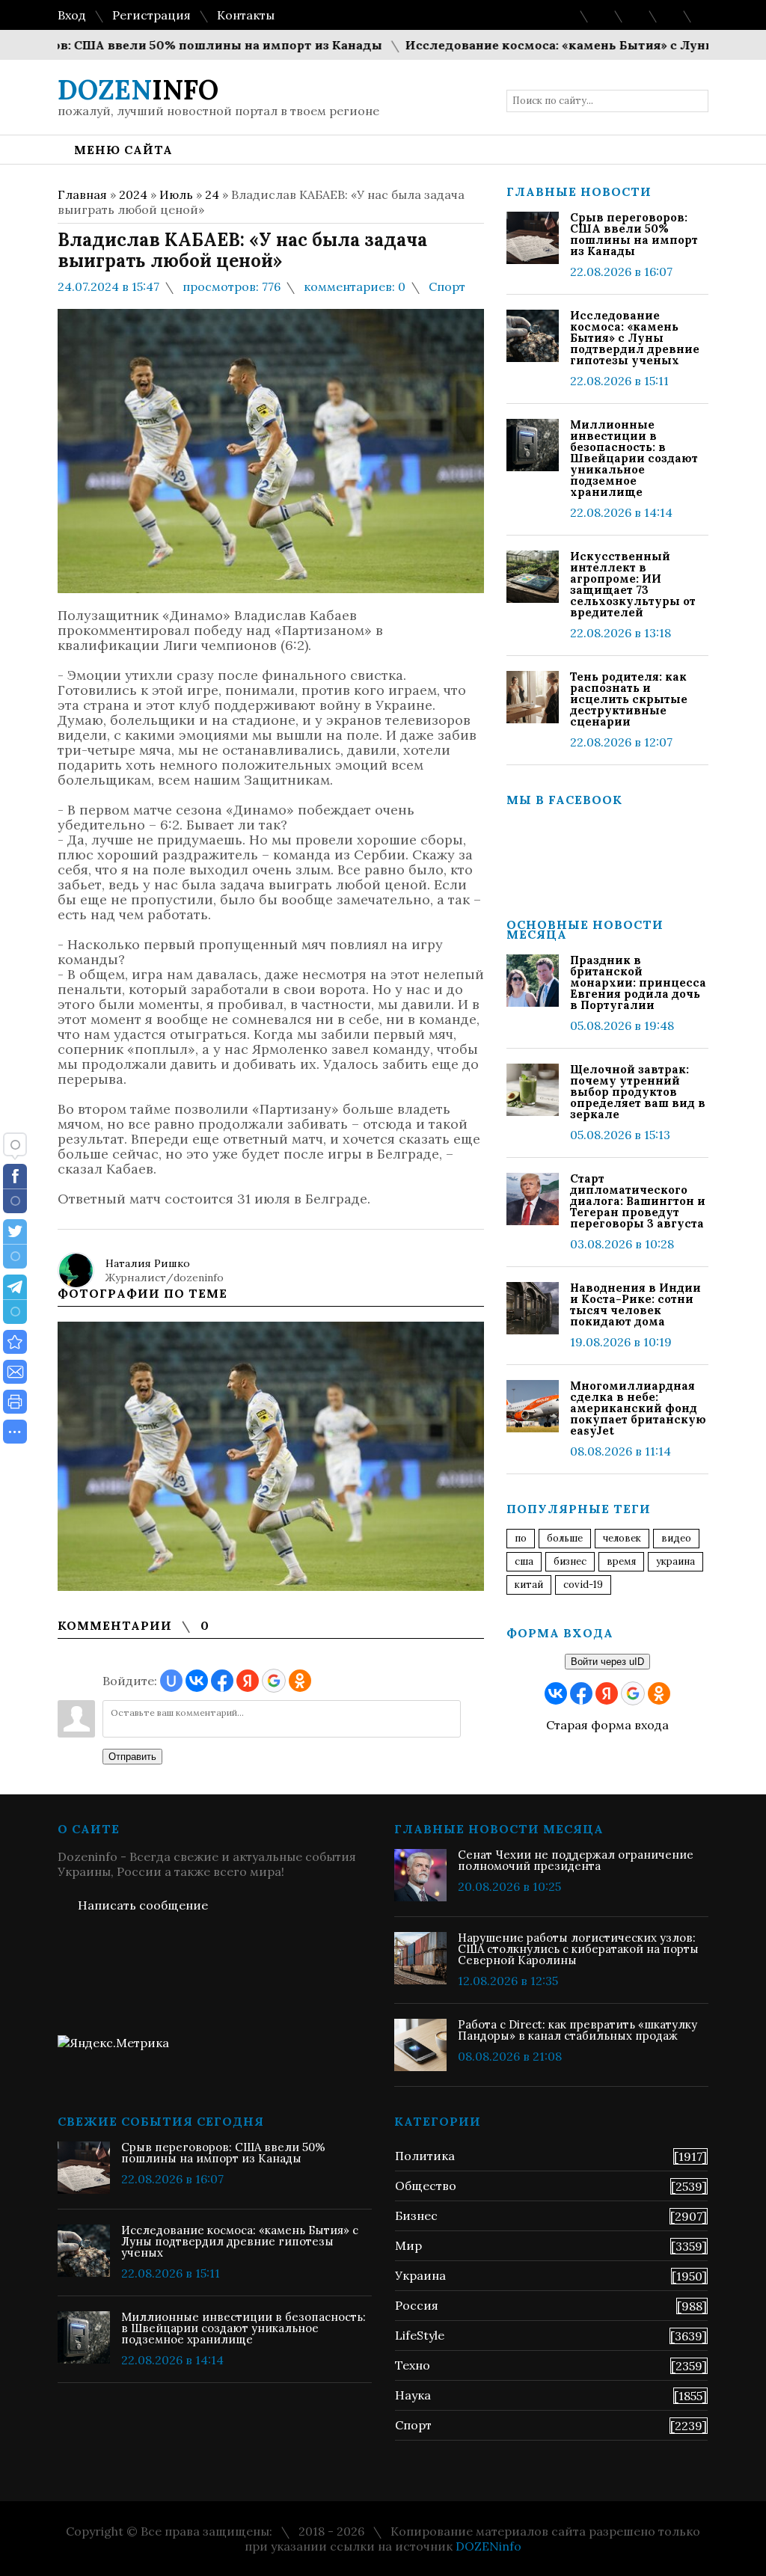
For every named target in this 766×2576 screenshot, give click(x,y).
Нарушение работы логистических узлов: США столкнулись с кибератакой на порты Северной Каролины (578, 1949)
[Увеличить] (271, 1456)
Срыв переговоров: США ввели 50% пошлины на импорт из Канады (634, 234)
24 (212, 194)
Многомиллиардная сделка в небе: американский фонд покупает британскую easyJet (638, 1408)
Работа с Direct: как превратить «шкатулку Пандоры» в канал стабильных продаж (577, 2030)
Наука (413, 2395)
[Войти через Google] (274, 1681)
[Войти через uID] (171, 1681)
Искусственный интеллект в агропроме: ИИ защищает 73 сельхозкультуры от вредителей (633, 584)
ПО (521, 1538)
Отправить (132, 1757)
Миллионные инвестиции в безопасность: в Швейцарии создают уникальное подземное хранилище (634, 458)
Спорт (447, 286)
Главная (82, 194)
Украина (675, 1561)
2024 (133, 194)
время (621, 1561)
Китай (529, 1585)
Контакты (246, 15)
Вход (72, 15)
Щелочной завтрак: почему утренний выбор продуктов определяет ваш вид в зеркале (638, 1092)
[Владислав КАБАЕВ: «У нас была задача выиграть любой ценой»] (15, 1342)
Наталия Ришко (148, 1263)
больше (565, 1538)
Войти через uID (607, 1662)
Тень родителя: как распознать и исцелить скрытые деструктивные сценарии (629, 699)
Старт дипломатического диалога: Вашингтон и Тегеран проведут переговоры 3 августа (638, 1201)
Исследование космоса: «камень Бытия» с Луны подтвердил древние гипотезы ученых (635, 338)
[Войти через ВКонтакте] (197, 1681)
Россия (417, 2305)
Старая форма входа (607, 1725)
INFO (138, 90)
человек (622, 1538)
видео (676, 1538)
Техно (413, 2365)
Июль (176, 194)
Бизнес (416, 2215)
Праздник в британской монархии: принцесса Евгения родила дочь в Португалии (638, 982)
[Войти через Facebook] (222, 1681)
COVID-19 (583, 1585)
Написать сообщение (143, 1905)
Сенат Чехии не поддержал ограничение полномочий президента (576, 1860)
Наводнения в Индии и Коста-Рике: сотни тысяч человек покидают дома (635, 1304)
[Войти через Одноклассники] (300, 1681)
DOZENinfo (488, 2546)
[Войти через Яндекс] (248, 1681)
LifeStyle (420, 2335)
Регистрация (151, 15)
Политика (425, 2156)
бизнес (570, 1561)
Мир (408, 2245)
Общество (426, 2186)
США (524, 1561)
